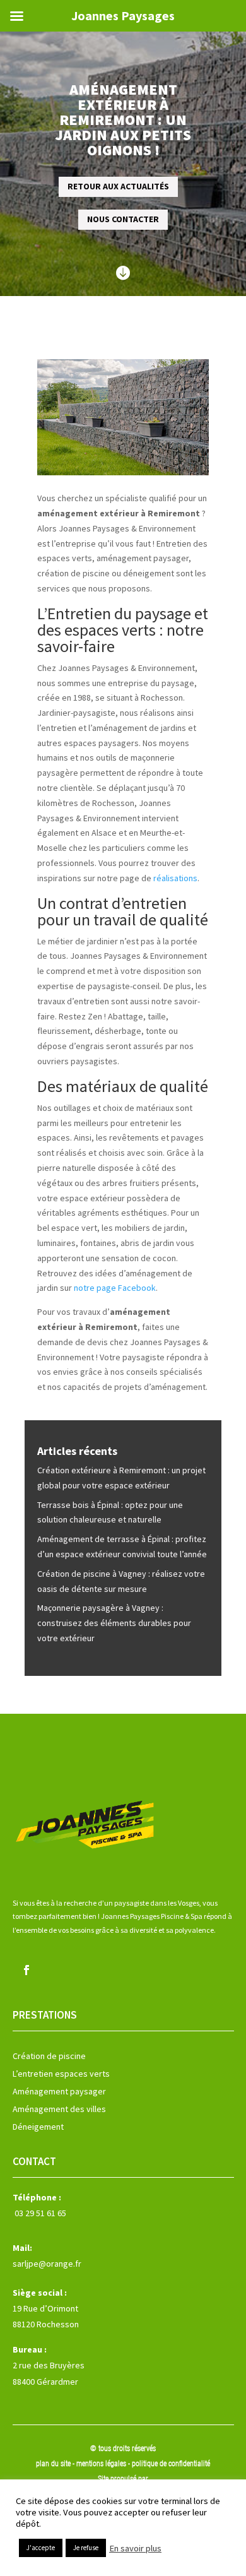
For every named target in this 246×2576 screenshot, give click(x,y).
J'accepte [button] (41, 2548)
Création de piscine (49, 2056)
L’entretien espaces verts (61, 2074)
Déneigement (38, 2127)
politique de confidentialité (171, 2464)
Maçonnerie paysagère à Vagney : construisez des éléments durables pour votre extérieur (114, 1623)
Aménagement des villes (59, 2109)
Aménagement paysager (59, 2091)
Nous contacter (123, 219)
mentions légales (102, 2464)
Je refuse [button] (86, 2548)
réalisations (175, 878)
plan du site (53, 2464)
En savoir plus (135, 2548)
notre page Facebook (115, 1288)
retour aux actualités (118, 186)
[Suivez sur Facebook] (26, 1970)
